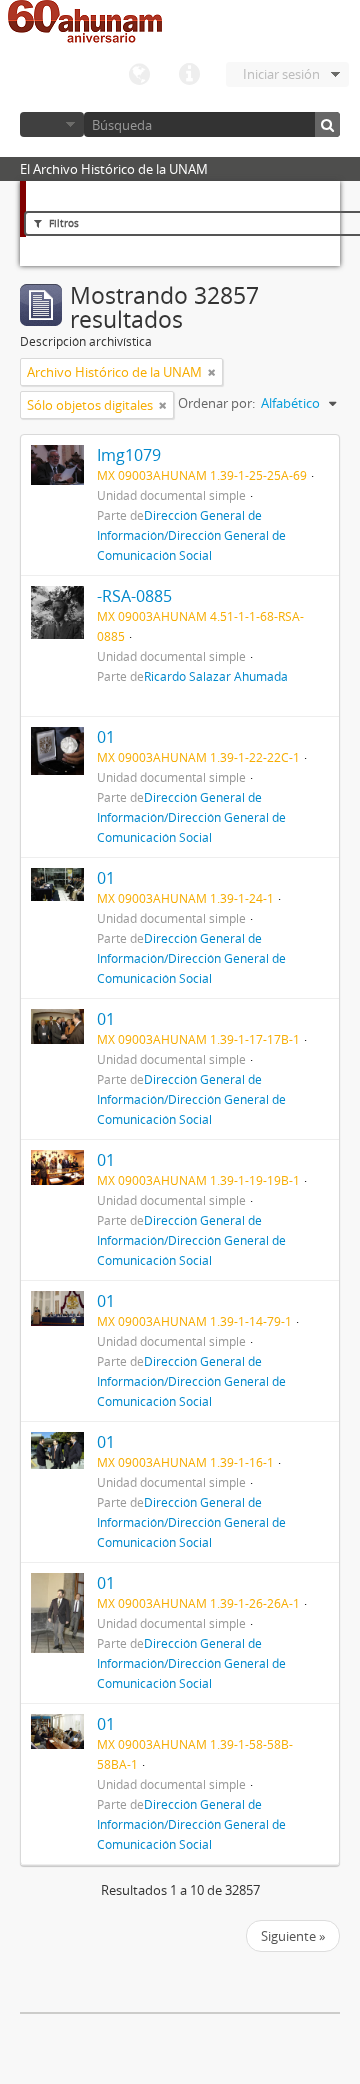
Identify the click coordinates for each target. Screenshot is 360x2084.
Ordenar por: (216, 403)
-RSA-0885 (134, 596)
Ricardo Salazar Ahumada (216, 676)
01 (106, 737)
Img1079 (129, 455)
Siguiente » (293, 1936)
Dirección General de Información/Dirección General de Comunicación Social (191, 535)
